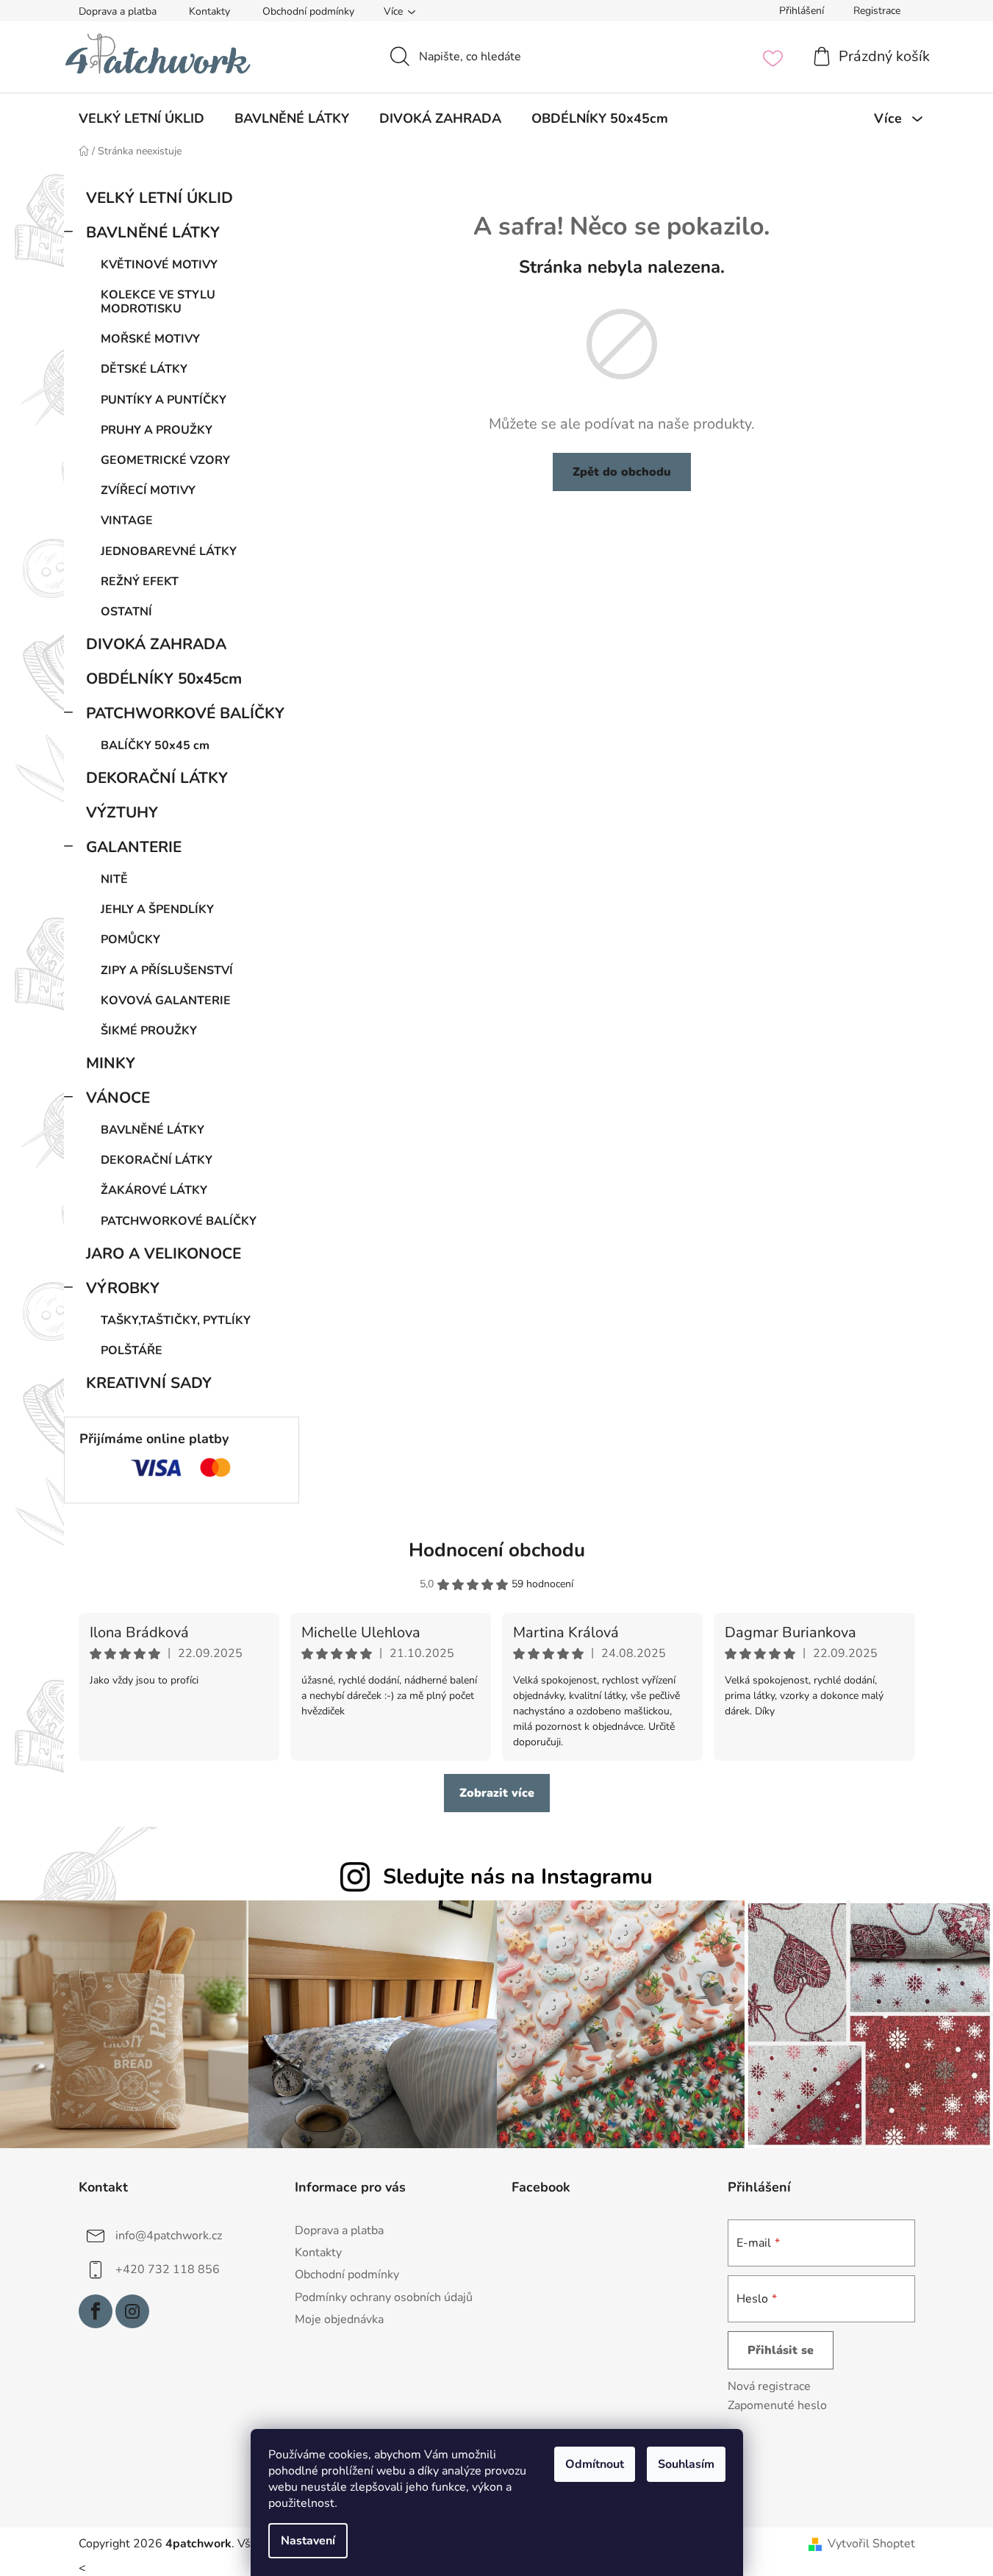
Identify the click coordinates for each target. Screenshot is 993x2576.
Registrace (877, 11)
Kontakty (209, 11)
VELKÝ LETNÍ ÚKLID (159, 198)
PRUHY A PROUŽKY (157, 430)
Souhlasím (686, 2464)
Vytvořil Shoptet (871, 2544)
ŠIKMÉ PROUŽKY (149, 1031)
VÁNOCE (118, 1098)
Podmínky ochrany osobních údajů (384, 2297)
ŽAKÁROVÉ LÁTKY (154, 1190)
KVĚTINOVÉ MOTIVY (159, 265)
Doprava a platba (118, 11)
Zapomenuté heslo (777, 2405)
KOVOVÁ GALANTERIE (166, 1001)
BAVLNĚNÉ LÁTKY (153, 232)
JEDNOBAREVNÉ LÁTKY (169, 551)
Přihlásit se (781, 2350)
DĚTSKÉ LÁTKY (144, 369)
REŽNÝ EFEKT (140, 582)
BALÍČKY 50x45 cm (155, 745)
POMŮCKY (130, 940)
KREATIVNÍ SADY (149, 1383)
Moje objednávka (339, 2319)
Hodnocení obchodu (497, 1550)
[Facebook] (96, 2311)
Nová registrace (769, 2386)
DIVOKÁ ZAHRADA (156, 644)
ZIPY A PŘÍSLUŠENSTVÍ (167, 970)
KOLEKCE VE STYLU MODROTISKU (158, 302)
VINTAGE (127, 520)
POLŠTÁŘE (132, 1350)
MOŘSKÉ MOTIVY (150, 339)
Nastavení (308, 2541)
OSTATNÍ (126, 612)
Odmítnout (595, 2464)
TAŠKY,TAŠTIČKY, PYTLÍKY (176, 1320)
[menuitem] (141, 118)
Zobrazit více (497, 1793)
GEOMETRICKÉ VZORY (165, 460)
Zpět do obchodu (622, 472)
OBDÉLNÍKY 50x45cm (164, 679)
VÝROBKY (123, 1288)
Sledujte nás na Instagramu (518, 1876)
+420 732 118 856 (168, 2269)
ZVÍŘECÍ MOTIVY (148, 490)
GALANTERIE (134, 847)
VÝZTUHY (122, 812)
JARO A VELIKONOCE (164, 1253)
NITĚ (114, 879)
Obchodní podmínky (308, 11)
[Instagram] (132, 2311)
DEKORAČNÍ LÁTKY (157, 778)
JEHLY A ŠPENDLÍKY (157, 909)
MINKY (111, 1063)
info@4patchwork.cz (169, 2236)
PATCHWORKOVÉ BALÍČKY (185, 713)
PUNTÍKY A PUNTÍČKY (164, 400)
